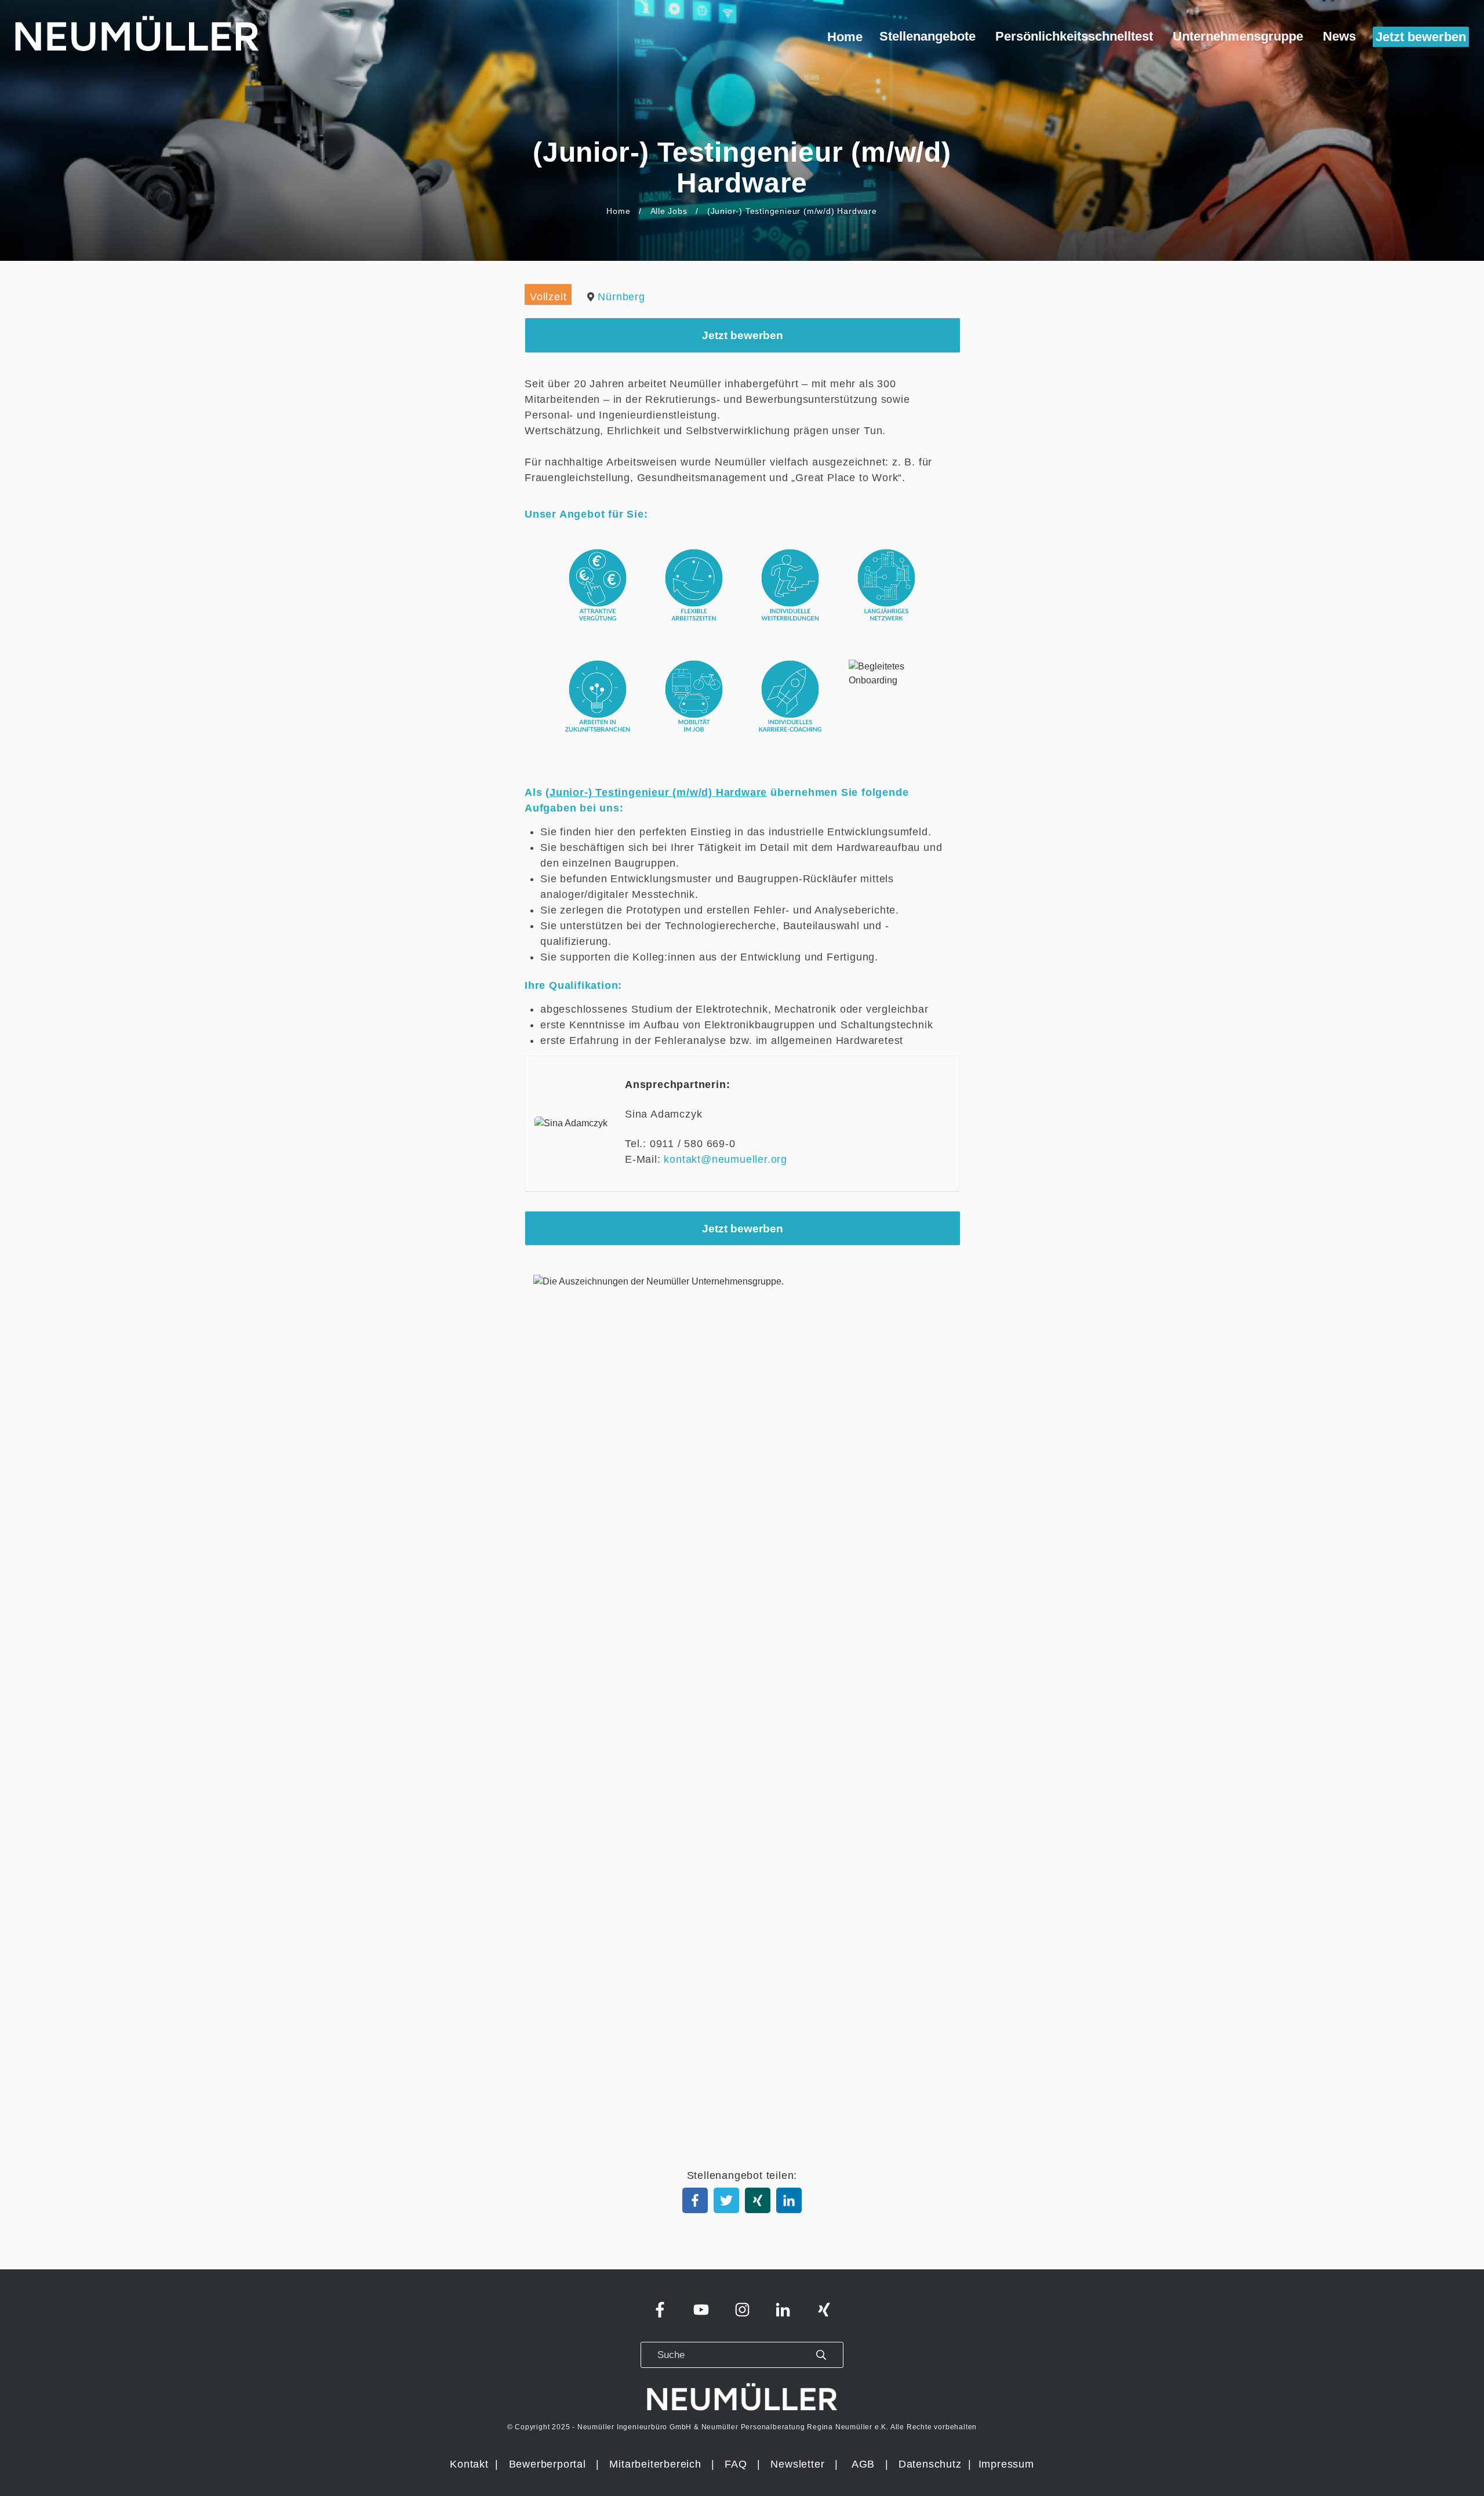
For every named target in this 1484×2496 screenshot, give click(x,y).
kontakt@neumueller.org (725, 1159)
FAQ (736, 2464)
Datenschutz (932, 2464)
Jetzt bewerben (743, 335)
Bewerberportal (548, 2464)
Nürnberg (621, 297)
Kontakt (469, 2464)
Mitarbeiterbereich (657, 2464)
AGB (863, 2464)
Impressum (1006, 2464)
